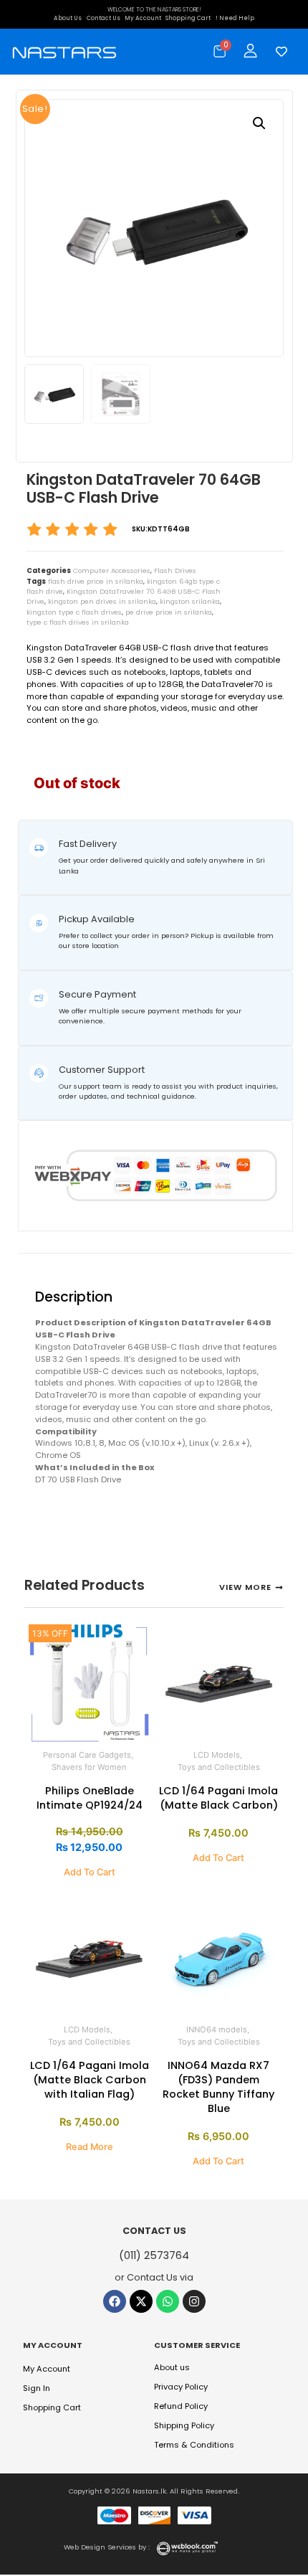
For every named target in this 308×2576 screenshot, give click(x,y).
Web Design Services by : (107, 2547)
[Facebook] (115, 2301)
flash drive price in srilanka (96, 581)
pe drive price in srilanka (169, 612)
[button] (259, 123)
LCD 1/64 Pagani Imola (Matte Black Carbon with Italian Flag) (90, 2080)
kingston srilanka (190, 601)
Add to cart (90, 1872)
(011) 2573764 (154, 2255)
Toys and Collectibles (219, 1767)
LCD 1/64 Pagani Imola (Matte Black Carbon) (218, 1798)
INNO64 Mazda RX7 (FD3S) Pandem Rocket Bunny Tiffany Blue (218, 2087)
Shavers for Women (89, 1767)
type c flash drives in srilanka (78, 622)
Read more (90, 2147)
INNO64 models (217, 2030)
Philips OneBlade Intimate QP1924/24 (90, 1798)
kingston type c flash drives (74, 612)
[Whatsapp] (168, 2301)
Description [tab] (43, 1263)
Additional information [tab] (79, 1263)
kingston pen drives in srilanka (102, 601)
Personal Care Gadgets (87, 1755)
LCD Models (217, 1755)
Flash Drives (175, 570)
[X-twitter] (141, 2301)
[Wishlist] (278, 52)
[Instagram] (194, 2301)
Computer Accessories (112, 570)
